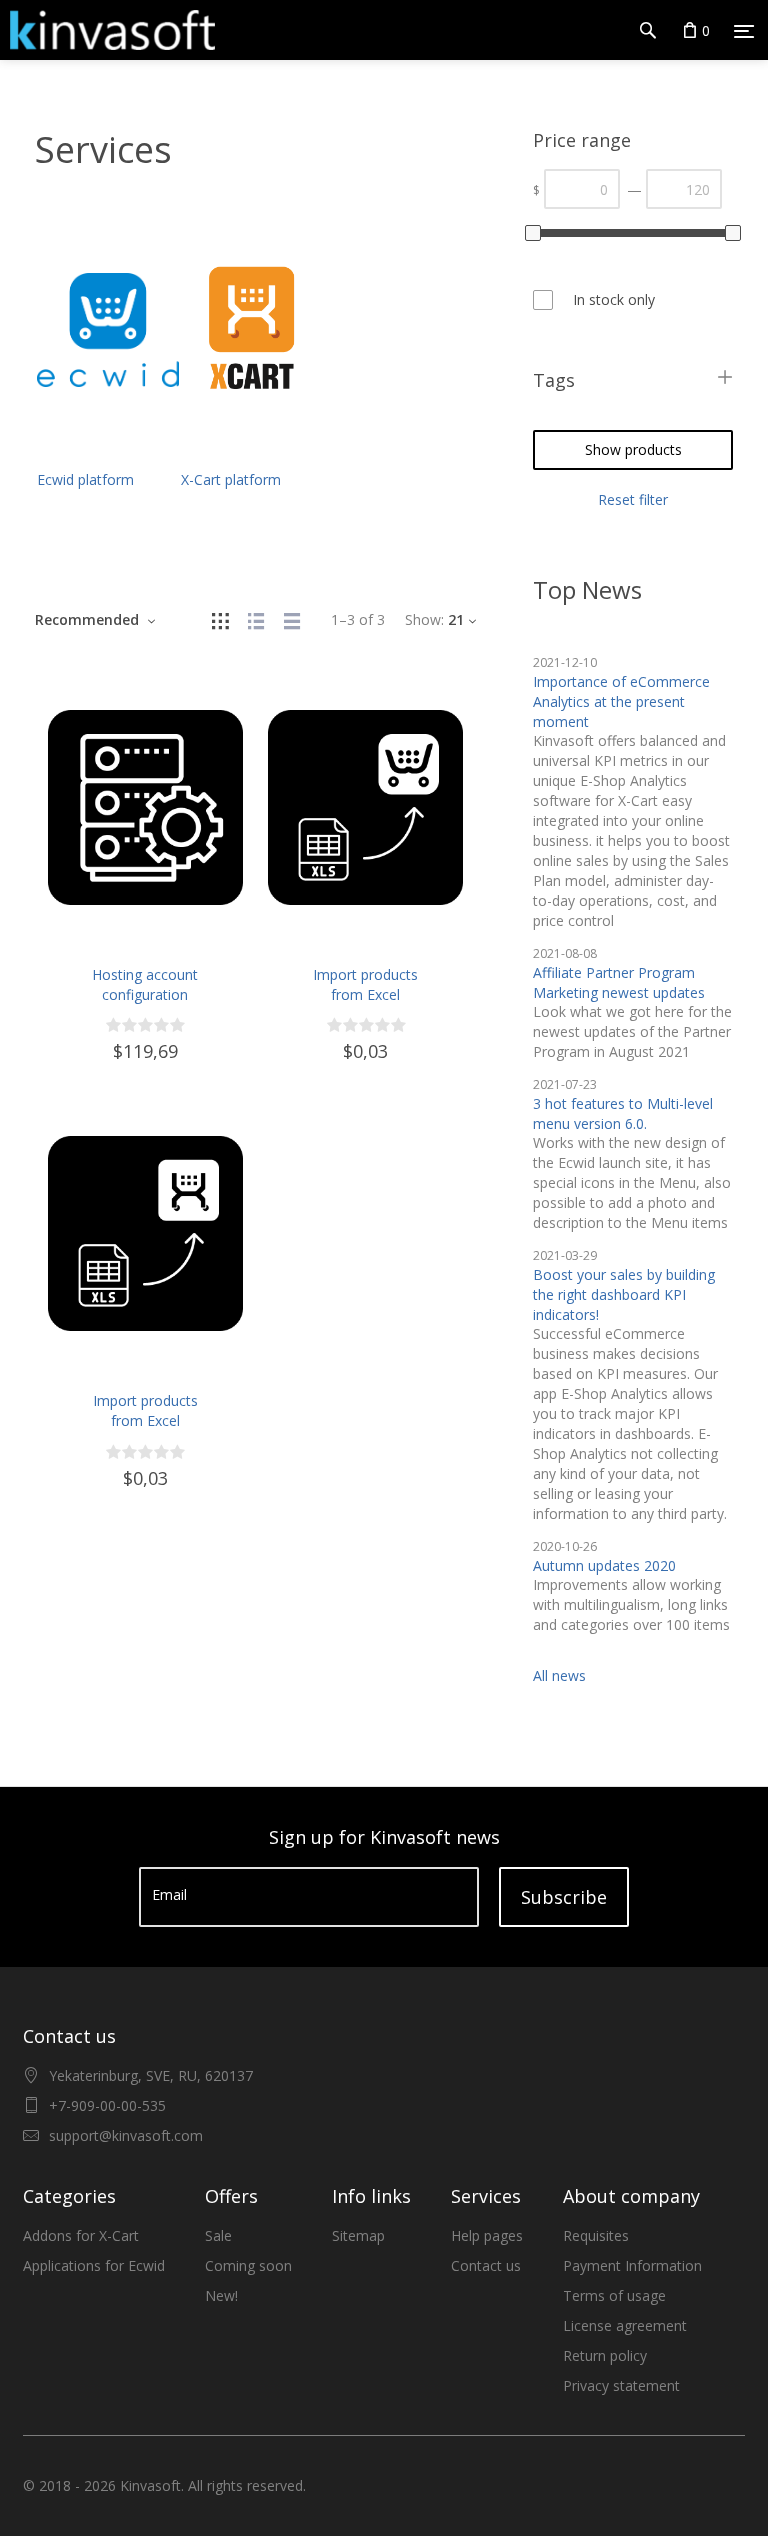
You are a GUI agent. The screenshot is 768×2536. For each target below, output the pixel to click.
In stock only (614, 299)
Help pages (487, 2235)
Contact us (486, 2265)
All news (559, 1675)
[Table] (292, 619)
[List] (256, 619)
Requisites (596, 2235)
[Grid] (220, 619)
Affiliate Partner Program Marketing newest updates (619, 982)
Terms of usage (614, 2295)
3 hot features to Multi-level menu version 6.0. (623, 1113)
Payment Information (632, 2265)
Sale (218, 2235)
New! (221, 2295)
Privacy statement (621, 2385)
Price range (582, 140)
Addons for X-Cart (81, 2235)
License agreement (625, 2325)
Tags (554, 380)
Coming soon (248, 2265)
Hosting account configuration (145, 984)
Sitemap (358, 2235)
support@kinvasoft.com (126, 2135)
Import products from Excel (365, 984)
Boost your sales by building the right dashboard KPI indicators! (624, 1294)
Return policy (605, 2355)
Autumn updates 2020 (604, 1565)
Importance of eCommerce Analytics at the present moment (621, 701)
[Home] (107, 30)
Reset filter (633, 499)
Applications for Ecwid (94, 2265)
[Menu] (744, 31)
